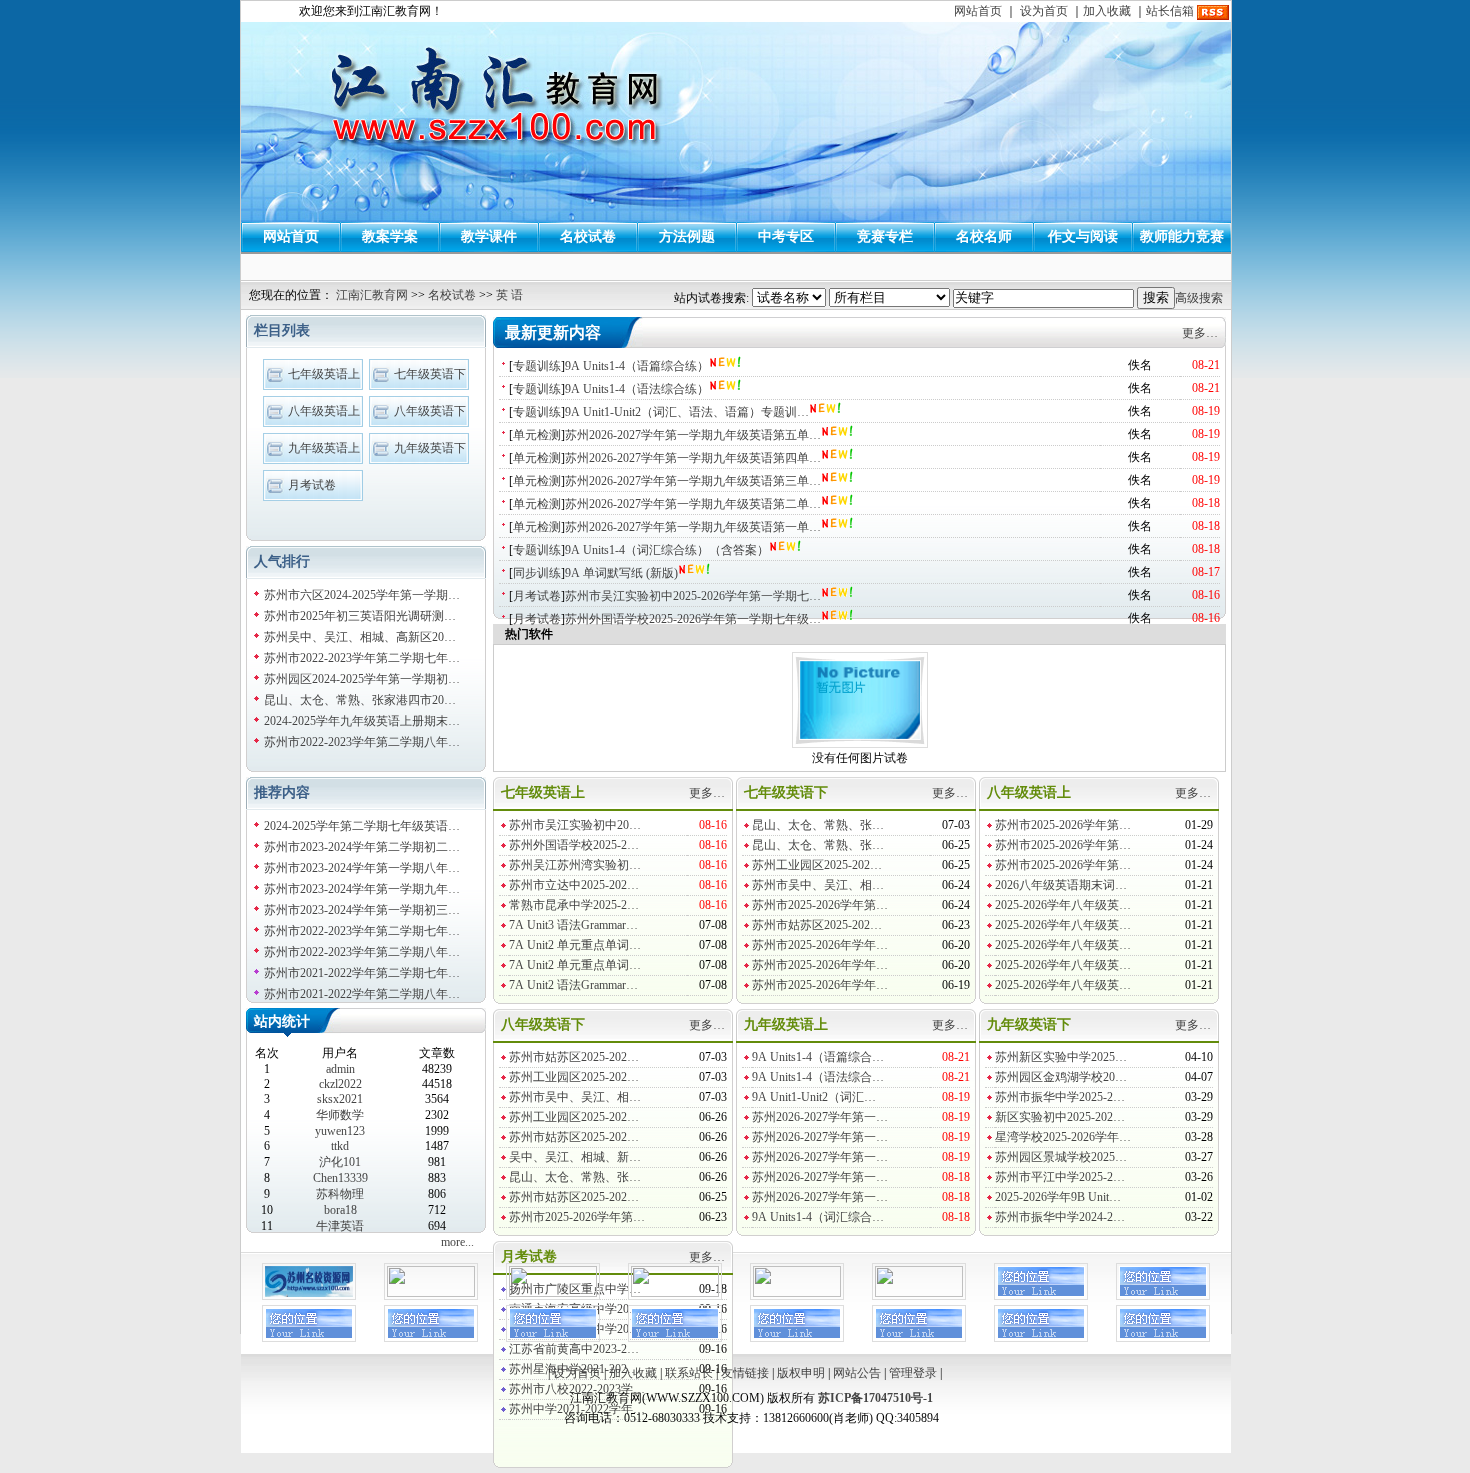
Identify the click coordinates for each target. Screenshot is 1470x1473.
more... (457, 1242)
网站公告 (857, 1373)
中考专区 (786, 236)
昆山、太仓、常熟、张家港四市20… (360, 700)
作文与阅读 (1083, 236)
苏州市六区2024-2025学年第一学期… (362, 595)
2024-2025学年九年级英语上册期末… (362, 721)
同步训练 (537, 573)
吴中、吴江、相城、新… (575, 1157)
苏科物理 (340, 1194)
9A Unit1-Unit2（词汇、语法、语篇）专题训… (687, 412)
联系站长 (689, 1373)
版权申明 (801, 1373)
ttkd (340, 1146)
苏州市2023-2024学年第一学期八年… (362, 868)
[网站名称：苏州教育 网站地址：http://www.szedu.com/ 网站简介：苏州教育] (919, 1293)
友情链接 (745, 1373)
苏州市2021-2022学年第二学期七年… (362, 973)
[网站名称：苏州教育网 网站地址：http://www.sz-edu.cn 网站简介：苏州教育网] (431, 1293)
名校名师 (984, 236)
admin (340, 1069)
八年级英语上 (324, 411)
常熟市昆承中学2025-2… (574, 905)
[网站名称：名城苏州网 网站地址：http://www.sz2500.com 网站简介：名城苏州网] (553, 1293)
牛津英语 (340, 1226)
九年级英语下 (430, 448)
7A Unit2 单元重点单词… (575, 945)
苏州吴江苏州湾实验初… (575, 865)
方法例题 (687, 236)
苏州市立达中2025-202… (574, 885)
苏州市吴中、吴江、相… (818, 885)
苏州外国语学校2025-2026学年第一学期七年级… (693, 619)
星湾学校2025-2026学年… (1063, 1137)
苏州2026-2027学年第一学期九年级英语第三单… (693, 481)
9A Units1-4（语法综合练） (637, 389)
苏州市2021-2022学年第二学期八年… (362, 994)
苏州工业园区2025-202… (817, 865)
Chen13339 (340, 1178)
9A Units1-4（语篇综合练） (637, 366)
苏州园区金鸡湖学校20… (1061, 1077)
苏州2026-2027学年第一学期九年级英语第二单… (693, 504)
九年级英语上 (324, 448)
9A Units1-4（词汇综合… (818, 1217)
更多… (1200, 333)
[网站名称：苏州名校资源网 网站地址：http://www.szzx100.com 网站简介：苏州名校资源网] (309, 1296)
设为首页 (1044, 11)
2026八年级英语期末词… (1061, 885)
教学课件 (489, 236)
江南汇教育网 (372, 295)
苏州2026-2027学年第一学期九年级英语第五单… (693, 435)
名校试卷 (588, 236)
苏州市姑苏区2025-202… (817, 925)
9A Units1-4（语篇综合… (818, 1057)
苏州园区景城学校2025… (1061, 1157)
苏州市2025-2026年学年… (820, 945)
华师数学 (340, 1115)
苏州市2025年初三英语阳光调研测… (360, 616)
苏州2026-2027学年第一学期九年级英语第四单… (693, 458)
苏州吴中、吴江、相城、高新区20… (360, 637)
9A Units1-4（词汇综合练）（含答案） (667, 550)
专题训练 (537, 366)
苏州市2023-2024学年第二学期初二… (362, 847)
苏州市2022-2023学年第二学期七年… (362, 658)
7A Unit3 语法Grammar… (573, 925)
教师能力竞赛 (1182, 236)
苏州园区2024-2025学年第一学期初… (362, 679)
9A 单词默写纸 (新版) (621, 573)
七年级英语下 (430, 374)
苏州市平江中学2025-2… (1060, 1177)
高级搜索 (1199, 298)
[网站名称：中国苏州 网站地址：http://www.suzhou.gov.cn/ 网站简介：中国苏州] (675, 1293)
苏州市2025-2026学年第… (820, 905)
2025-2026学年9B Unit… (1058, 1197)
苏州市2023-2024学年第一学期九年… (362, 889)
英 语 (509, 295)
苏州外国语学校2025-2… (574, 845)
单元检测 (537, 435)
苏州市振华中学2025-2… (1060, 1097)
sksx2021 (340, 1099)
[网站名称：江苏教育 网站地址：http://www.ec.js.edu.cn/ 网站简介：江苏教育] (797, 1293)
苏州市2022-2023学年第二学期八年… (362, 742)
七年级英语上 (324, 374)
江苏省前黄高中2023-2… (574, 1349)
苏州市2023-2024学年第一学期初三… (362, 910)
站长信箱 (1170, 11)
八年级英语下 (430, 411)
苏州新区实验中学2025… (1061, 1057)
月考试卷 (312, 485)
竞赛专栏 (885, 236)
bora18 (340, 1210)
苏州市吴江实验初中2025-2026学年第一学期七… (693, 596)
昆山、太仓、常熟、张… (818, 825)
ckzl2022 (340, 1084)
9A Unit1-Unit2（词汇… (814, 1097)
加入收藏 (1107, 11)
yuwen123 (340, 1131)
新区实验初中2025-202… (1060, 1117)
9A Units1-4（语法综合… (818, 1077)
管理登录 (913, 1373)
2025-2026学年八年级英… (1063, 905)
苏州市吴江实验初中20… (575, 825)
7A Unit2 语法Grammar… (573, 985)
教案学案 (390, 236)
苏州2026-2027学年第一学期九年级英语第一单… (693, 527)
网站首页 (978, 11)
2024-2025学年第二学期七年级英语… (362, 826)
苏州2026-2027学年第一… (820, 1117)
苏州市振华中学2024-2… (1060, 1217)
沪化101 (340, 1162)
